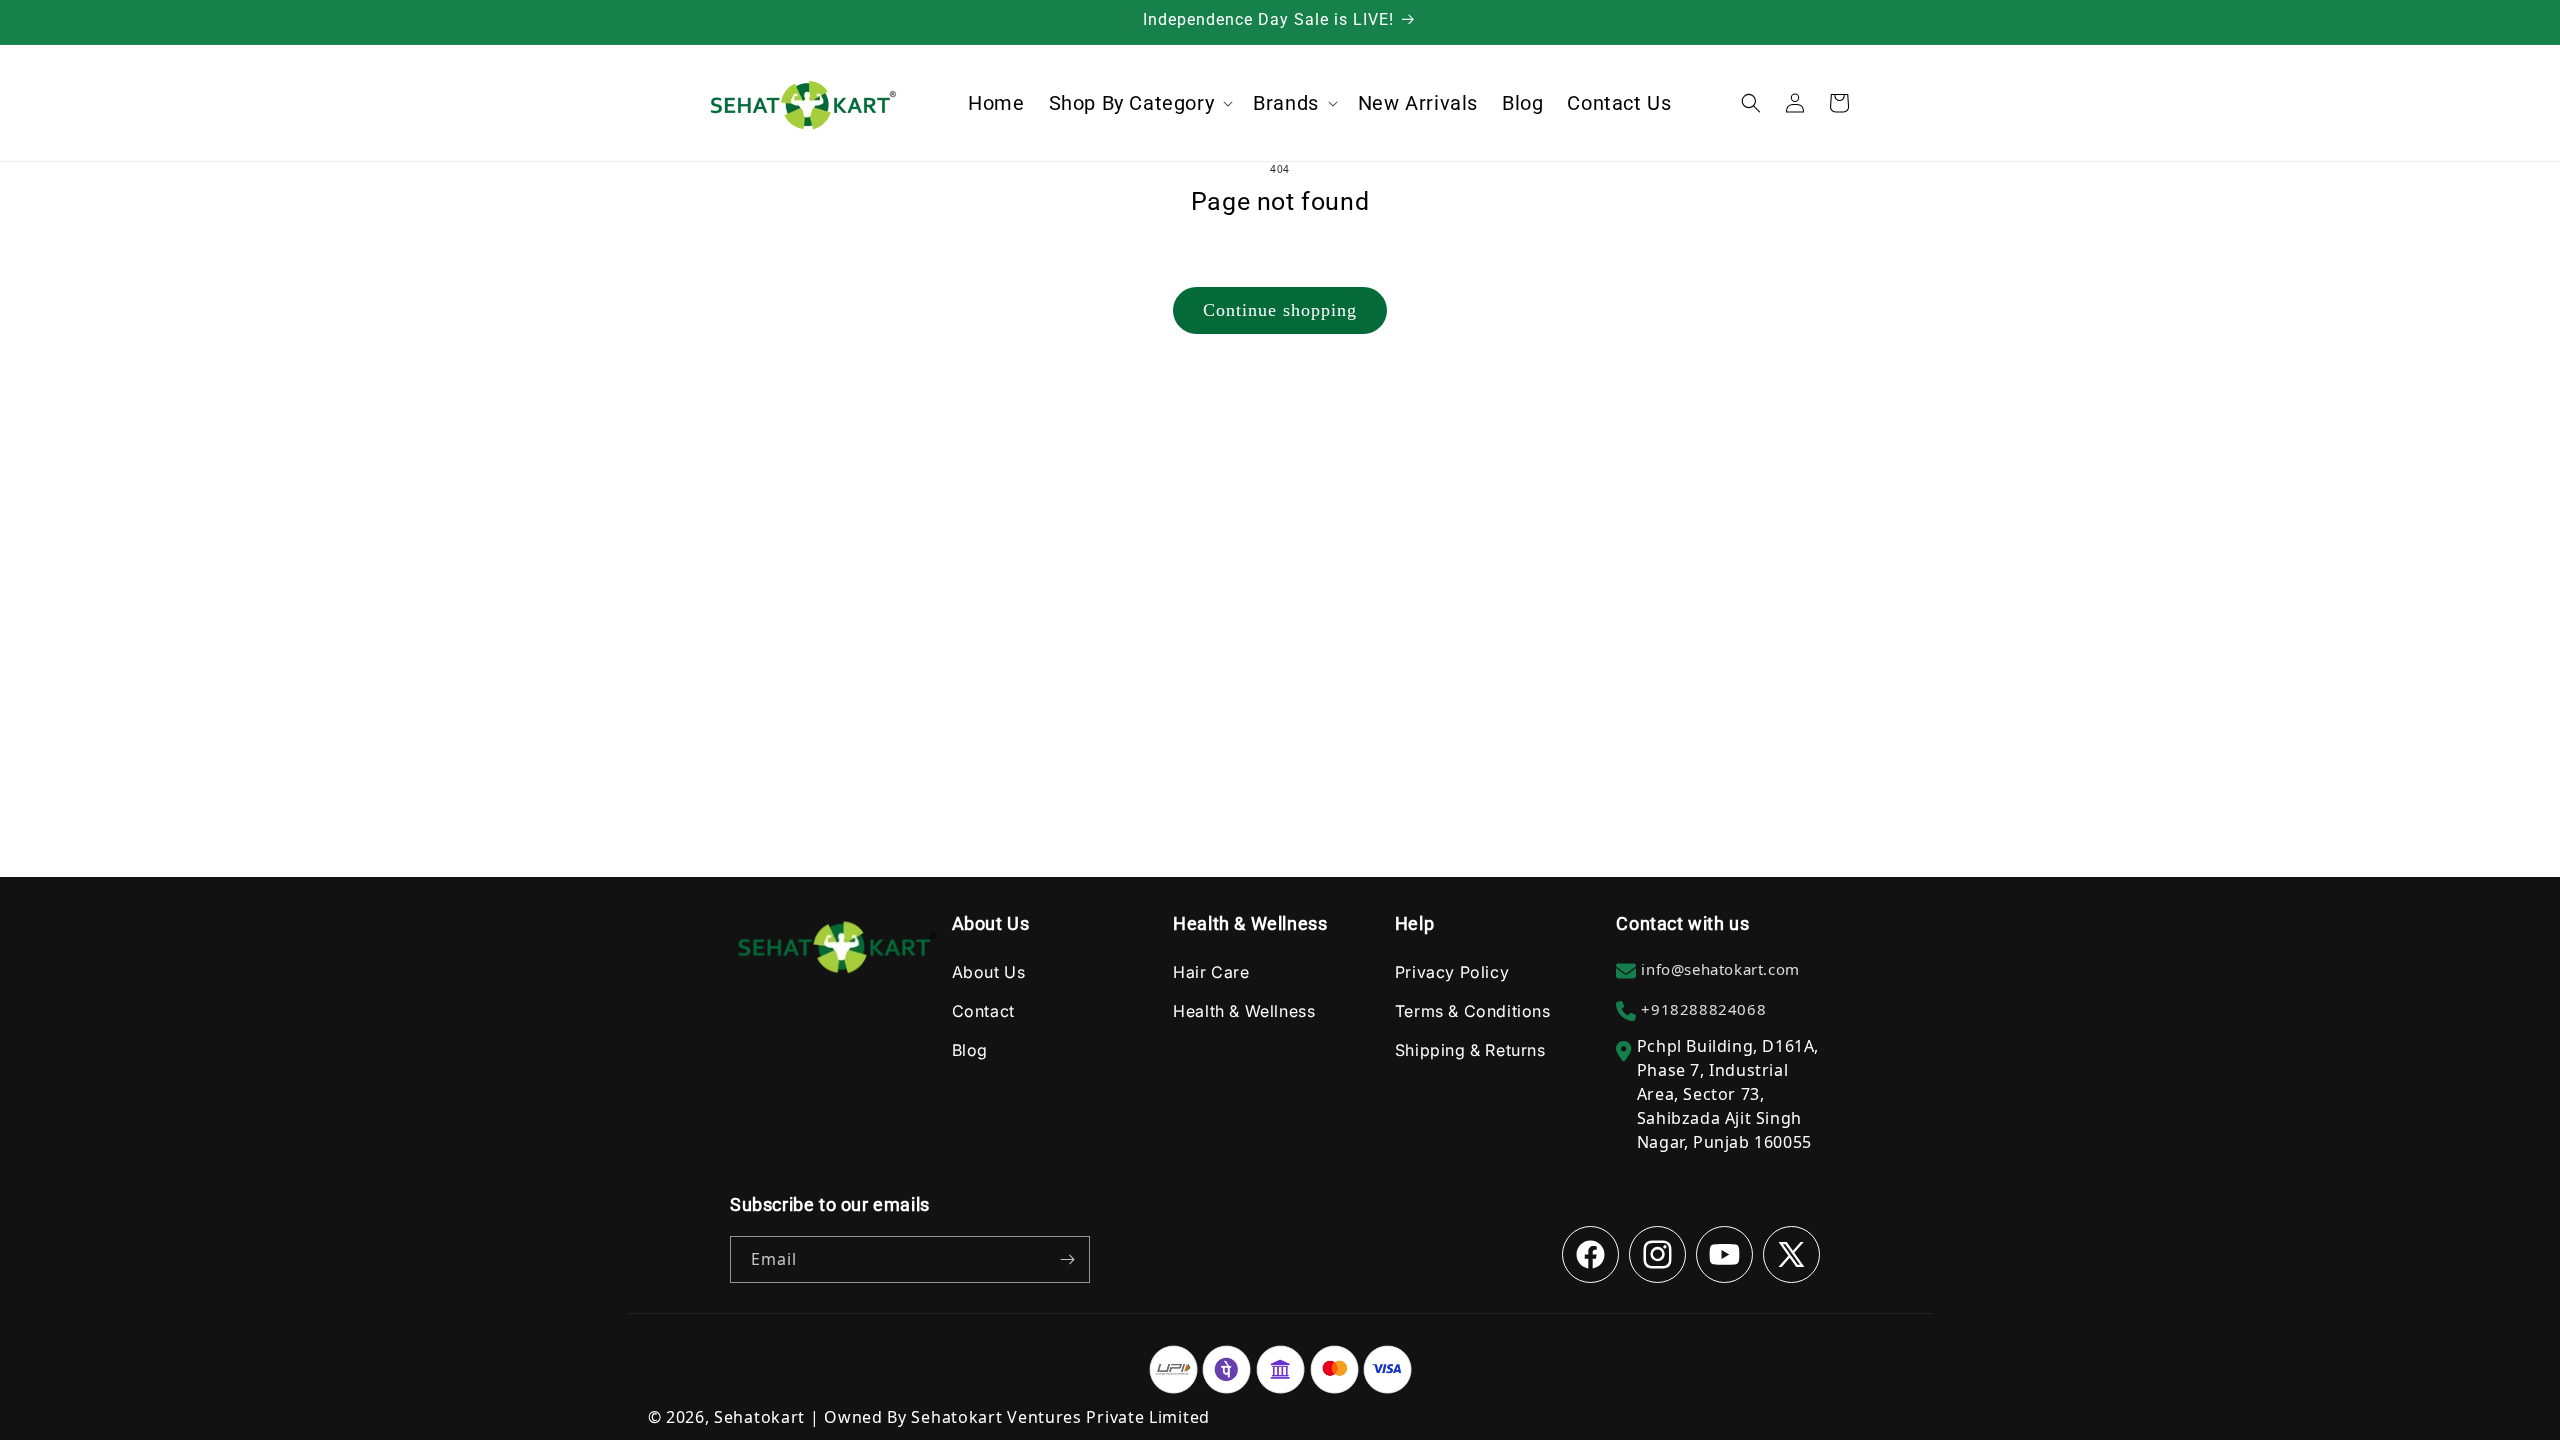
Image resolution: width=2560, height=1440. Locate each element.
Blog (970, 1050)
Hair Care (1211, 972)
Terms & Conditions (1473, 1011)
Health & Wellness (1244, 1011)
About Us (989, 972)
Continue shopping (1280, 310)
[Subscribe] (1067, 1259)
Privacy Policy (1452, 972)
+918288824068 (1703, 1009)
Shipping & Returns (1470, 1050)
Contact (983, 1011)
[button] (1139, 103)
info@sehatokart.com (1720, 969)
